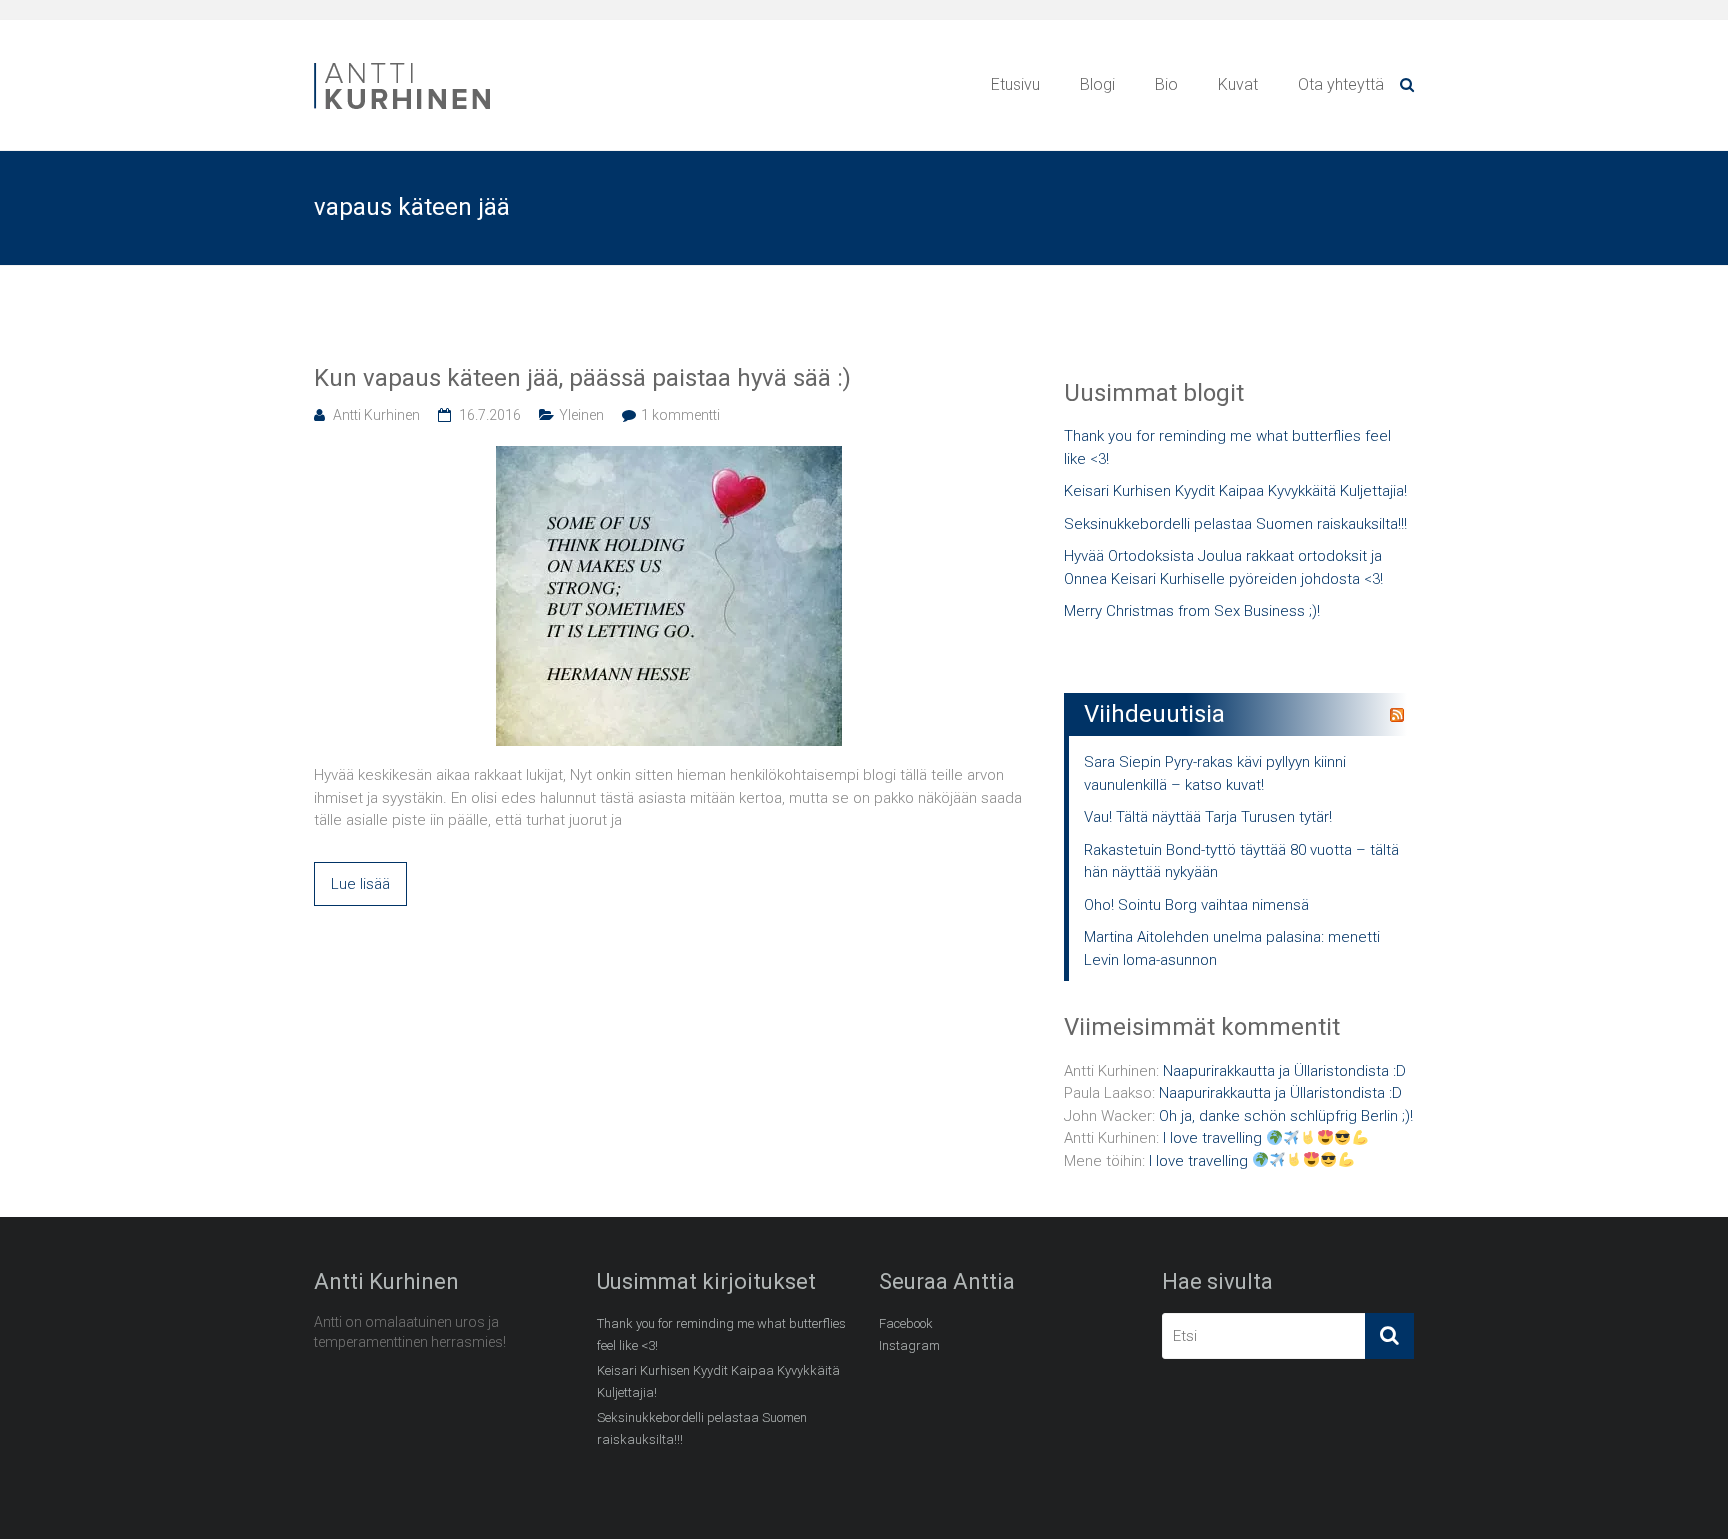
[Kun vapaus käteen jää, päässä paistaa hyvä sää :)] (669, 457)
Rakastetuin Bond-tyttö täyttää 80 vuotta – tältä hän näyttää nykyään (1241, 861)
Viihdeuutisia (1154, 714)
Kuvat (1238, 84)
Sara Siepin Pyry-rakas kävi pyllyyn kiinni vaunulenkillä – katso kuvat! (1215, 773)
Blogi (1097, 84)
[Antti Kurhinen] (404, 66)
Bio (1166, 84)
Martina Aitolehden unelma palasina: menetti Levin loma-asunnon (1232, 948)
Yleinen (581, 415)
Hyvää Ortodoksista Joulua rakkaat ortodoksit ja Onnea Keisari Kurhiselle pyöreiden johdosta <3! (1223, 567)
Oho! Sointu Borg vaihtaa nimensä (1196, 905)
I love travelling (1214, 1138)
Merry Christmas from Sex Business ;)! (1192, 611)
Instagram (909, 1345)
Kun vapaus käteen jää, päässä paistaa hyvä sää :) (582, 378)
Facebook (906, 1323)
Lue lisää (360, 884)
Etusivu (1015, 84)
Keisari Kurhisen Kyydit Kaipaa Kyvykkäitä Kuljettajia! (1235, 491)
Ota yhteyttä (1341, 84)
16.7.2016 (490, 415)
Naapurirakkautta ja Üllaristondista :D (1284, 1071)
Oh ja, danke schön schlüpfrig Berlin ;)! (1286, 1116)
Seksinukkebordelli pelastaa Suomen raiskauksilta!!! (1235, 524)
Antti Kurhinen (376, 415)
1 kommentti (680, 415)
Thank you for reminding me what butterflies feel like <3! (1227, 447)
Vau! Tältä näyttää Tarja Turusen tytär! (1208, 817)
